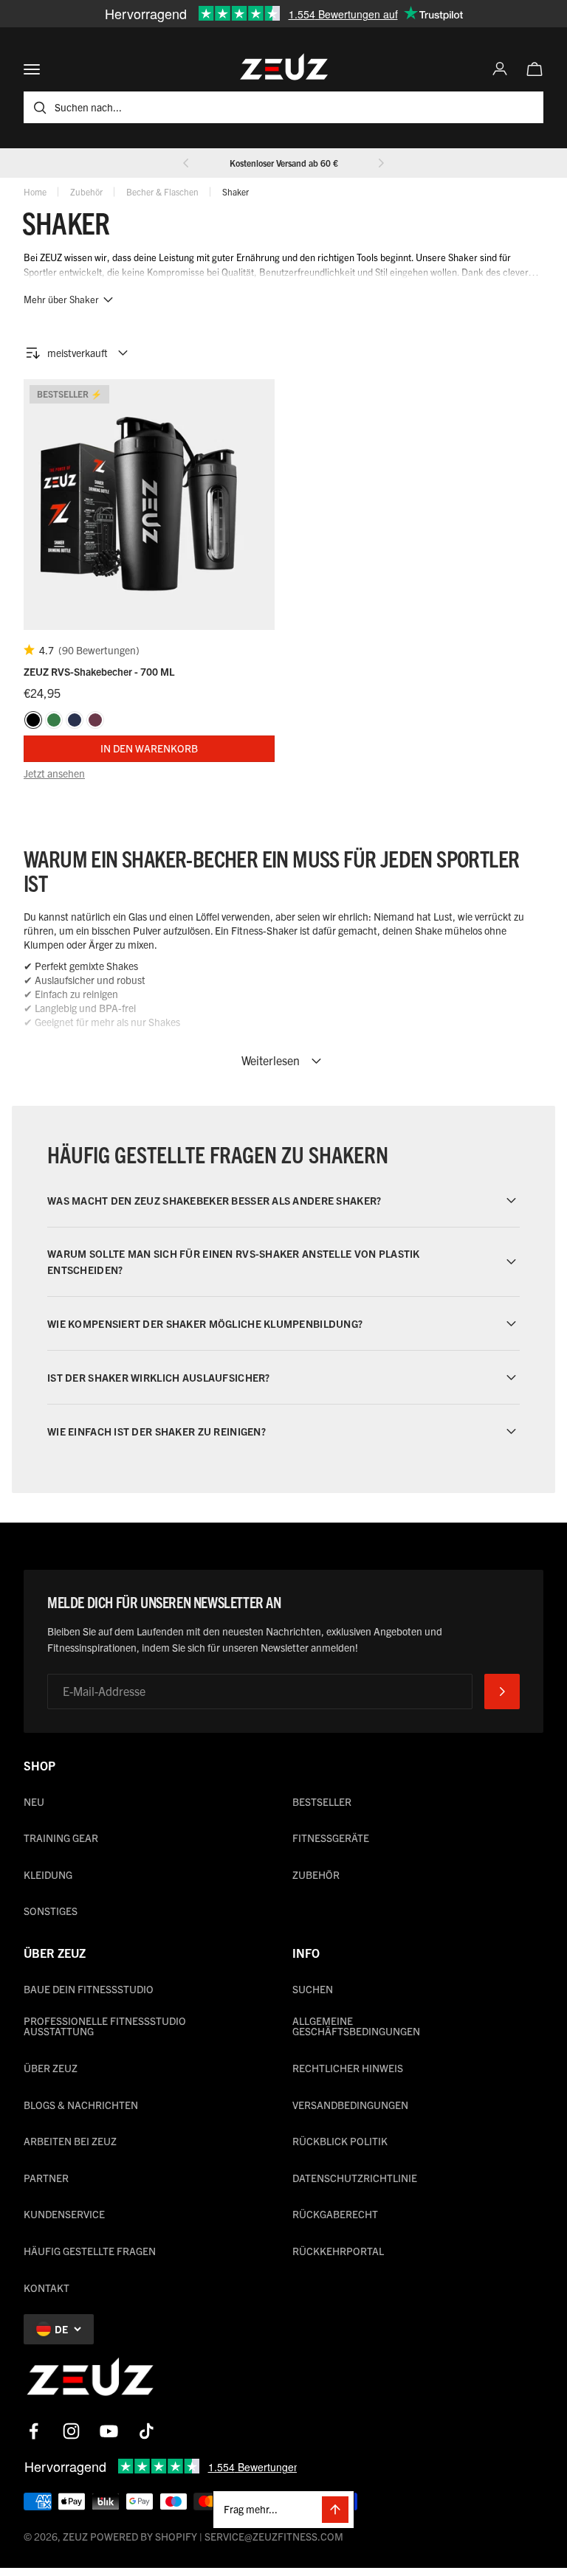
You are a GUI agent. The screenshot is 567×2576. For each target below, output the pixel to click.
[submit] (502, 1692)
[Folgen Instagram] (71, 2431)
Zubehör (86, 191)
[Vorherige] (186, 163)
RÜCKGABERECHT (335, 2214)
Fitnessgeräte (331, 1838)
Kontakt (47, 2288)
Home (35, 191)
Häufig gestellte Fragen (90, 2251)
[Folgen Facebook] (34, 2431)
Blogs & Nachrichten (81, 2105)
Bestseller (322, 1801)
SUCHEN (313, 1989)
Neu (34, 1801)
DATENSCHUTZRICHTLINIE (355, 2178)
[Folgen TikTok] (147, 2431)
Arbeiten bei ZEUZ (70, 2141)
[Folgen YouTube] (109, 2431)
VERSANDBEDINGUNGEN (350, 2105)
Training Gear (61, 1838)
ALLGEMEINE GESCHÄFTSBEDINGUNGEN (356, 2026)
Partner (46, 2178)
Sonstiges (51, 1911)
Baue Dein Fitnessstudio (89, 1989)
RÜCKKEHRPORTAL (338, 2251)
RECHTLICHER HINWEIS (348, 2068)
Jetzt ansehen (54, 773)
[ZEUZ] (90, 2380)
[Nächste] (381, 163)
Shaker (236, 191)
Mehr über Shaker (61, 299)
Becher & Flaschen (162, 191)
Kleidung (48, 1874)
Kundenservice (64, 2214)
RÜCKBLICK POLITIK (340, 2141)
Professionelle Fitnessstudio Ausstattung (105, 2026)
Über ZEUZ (51, 2068)
